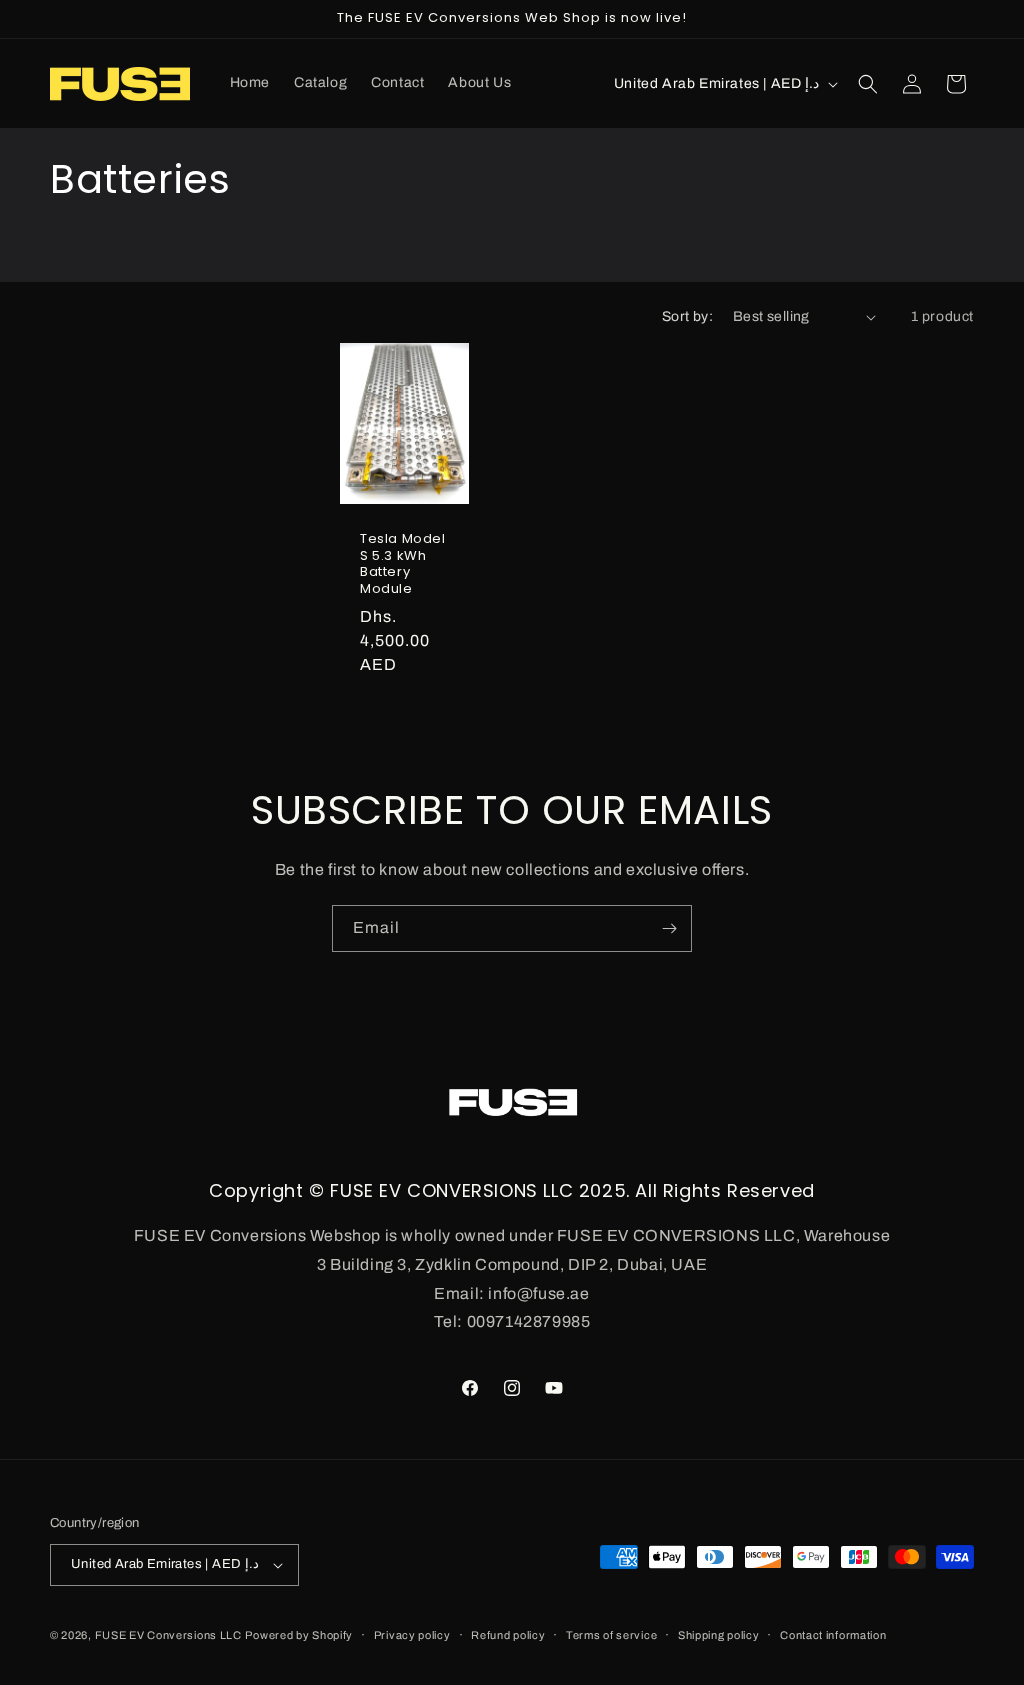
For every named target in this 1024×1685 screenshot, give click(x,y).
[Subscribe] (669, 928)
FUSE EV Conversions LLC (168, 1635)
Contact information (833, 1635)
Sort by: (687, 316)
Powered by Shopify (299, 1635)
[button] (868, 84)
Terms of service (611, 1635)
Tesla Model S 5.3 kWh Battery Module (403, 565)
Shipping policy (719, 1635)
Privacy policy (412, 1635)
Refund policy (508, 1635)
